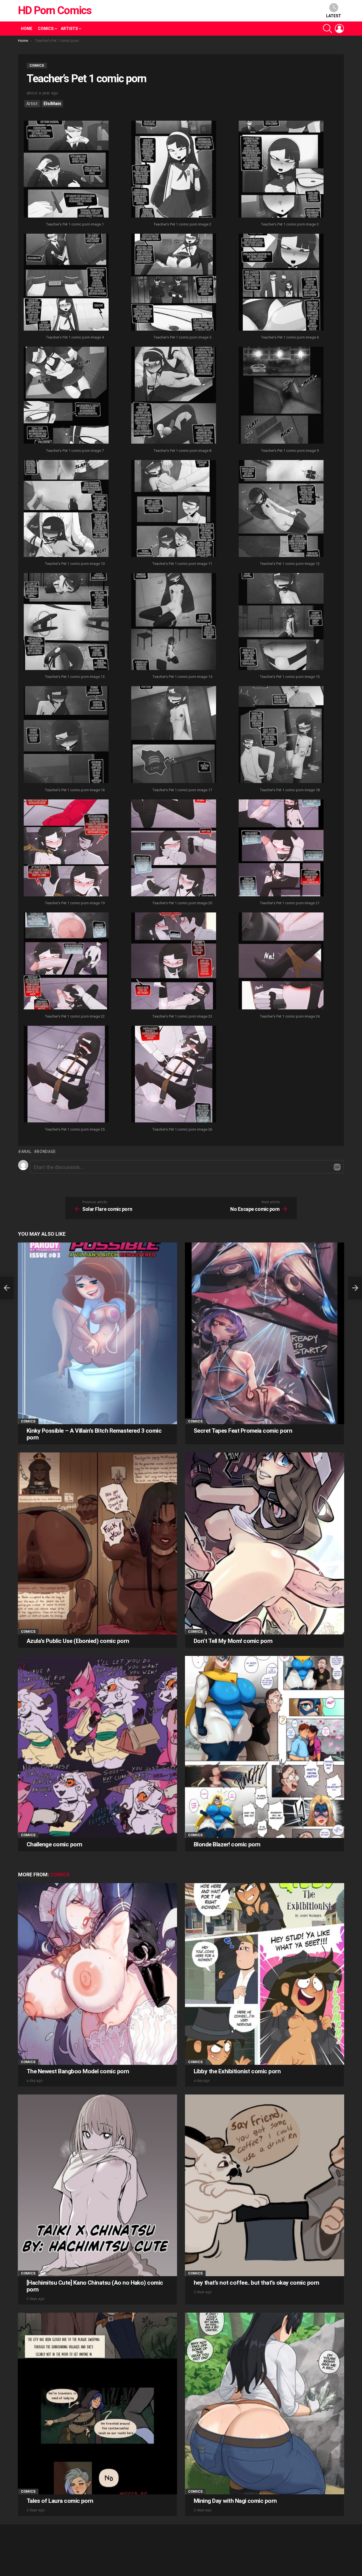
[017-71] (174, 735)
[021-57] (281, 849)
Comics (46, 29)
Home (27, 29)
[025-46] (66, 1075)
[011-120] (174, 509)
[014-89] (174, 622)
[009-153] (281, 396)
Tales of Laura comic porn (60, 2501)
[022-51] (66, 962)
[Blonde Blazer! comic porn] (265, 1747)
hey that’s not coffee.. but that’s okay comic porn (257, 2283)
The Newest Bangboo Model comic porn (78, 2071)
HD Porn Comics (55, 10)
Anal (26, 1152)
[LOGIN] (339, 29)
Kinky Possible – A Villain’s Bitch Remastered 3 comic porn (94, 1434)
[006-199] (281, 283)
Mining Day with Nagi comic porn (235, 2501)
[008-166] (174, 396)
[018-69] (281, 735)
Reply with (337, 1167)
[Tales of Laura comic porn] (97, 2403)
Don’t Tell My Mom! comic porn (233, 1641)
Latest (334, 16)
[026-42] (174, 1075)
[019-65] (66, 849)
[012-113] (281, 509)
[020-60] (174, 849)
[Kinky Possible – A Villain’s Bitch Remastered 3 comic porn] (97, 1333)
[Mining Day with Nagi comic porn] (265, 2403)
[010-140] (66, 509)
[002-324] (174, 170)
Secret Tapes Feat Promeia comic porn (243, 1431)
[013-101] (66, 622)
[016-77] (66, 735)
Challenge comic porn (54, 1844)
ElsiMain (52, 104)
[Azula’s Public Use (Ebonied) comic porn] (97, 1543)
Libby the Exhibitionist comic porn (237, 2071)
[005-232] (174, 283)
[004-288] (66, 283)
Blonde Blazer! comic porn (227, 1844)
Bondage (46, 1152)
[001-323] (66, 170)
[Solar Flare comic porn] (7, 1288)
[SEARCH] (327, 29)
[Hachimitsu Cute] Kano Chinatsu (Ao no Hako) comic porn (95, 2286)
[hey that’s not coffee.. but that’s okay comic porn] (265, 2185)
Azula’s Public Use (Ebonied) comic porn (78, 1641)
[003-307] (281, 170)
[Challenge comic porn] (97, 1747)
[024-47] (281, 962)
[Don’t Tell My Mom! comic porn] (265, 1543)
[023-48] (174, 962)
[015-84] (281, 622)
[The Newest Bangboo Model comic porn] (97, 1974)
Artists (69, 29)
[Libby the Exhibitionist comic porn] (265, 1974)
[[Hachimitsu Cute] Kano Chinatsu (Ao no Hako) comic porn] (97, 2185)
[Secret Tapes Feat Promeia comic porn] (265, 1333)
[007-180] (66, 396)
